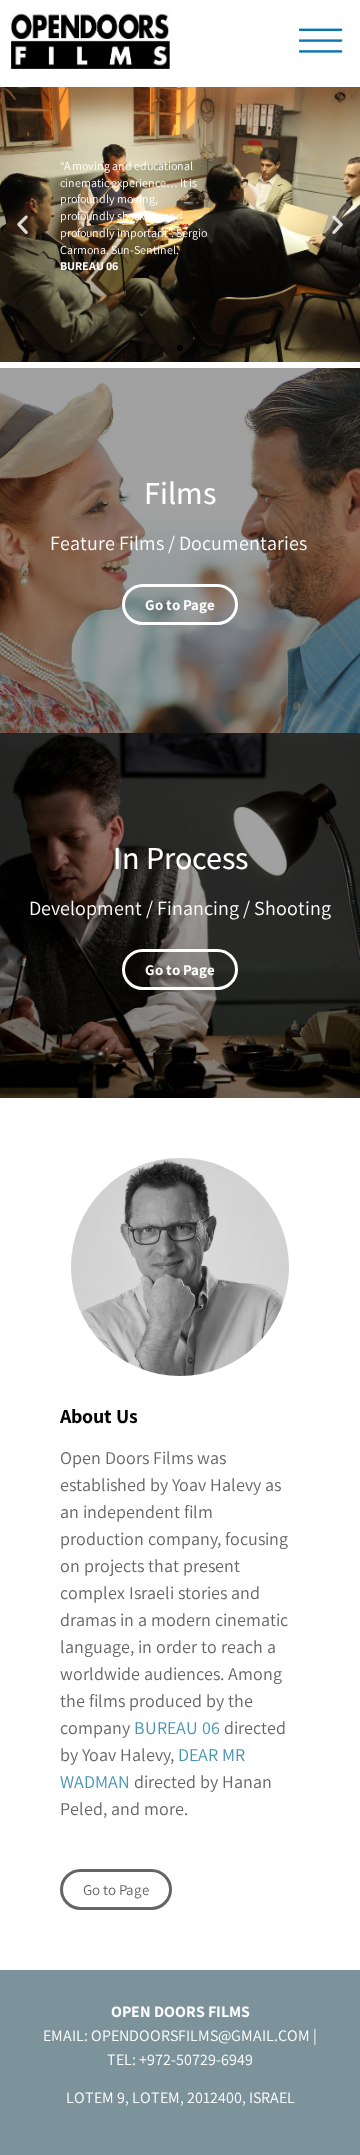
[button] (22, 224)
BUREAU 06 (177, 1727)
